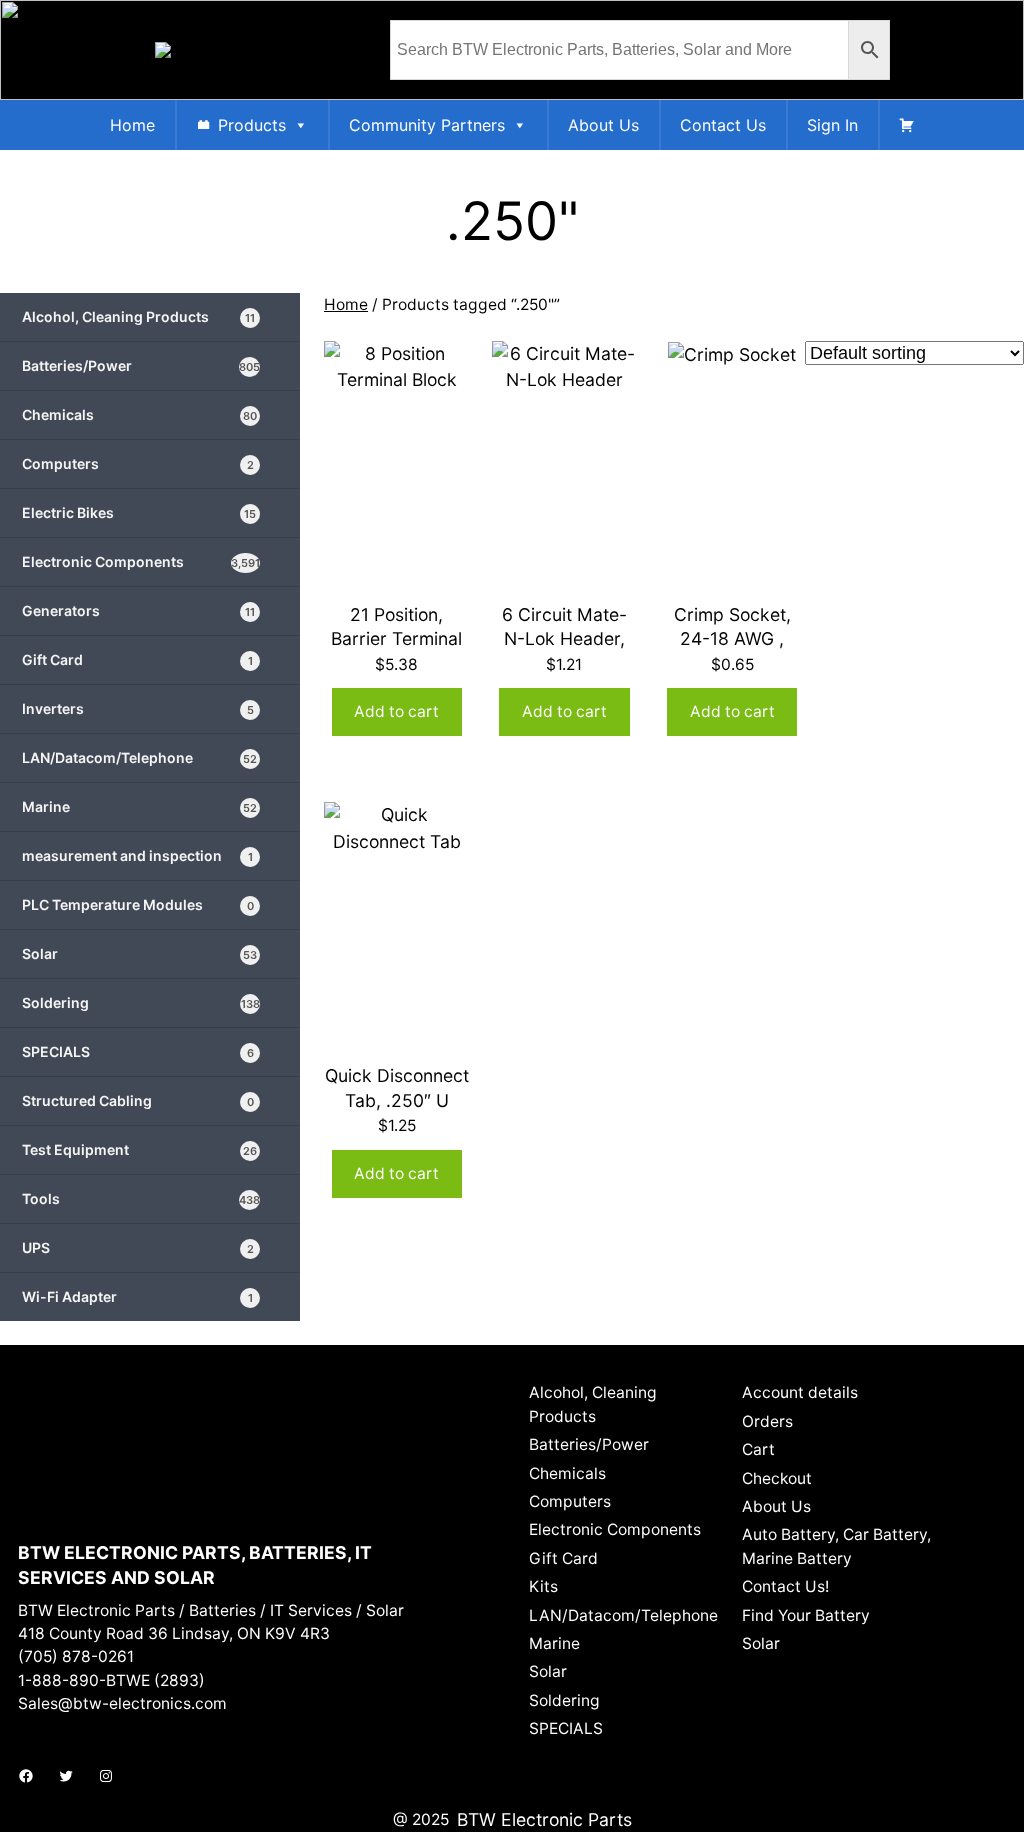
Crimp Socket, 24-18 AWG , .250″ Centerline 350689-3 (732, 651)
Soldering (141, 1002)
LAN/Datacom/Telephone (139, 757)
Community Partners (427, 125)
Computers (138, 463)
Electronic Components (141, 561)
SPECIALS (138, 1051)
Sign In (832, 125)
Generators (138, 610)
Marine (139, 806)
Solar (139, 953)
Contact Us (723, 125)
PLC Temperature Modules (138, 904)
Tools (141, 1198)
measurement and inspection (137, 855)
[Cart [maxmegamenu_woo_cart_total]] (907, 125)
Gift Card (137, 659)
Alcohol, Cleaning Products (138, 316)
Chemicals (139, 414)
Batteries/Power (141, 365)
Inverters (138, 708)
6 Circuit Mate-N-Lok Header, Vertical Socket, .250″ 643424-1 (564, 651)
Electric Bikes (139, 512)
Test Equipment (139, 1149)
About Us (603, 125)
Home (132, 125)
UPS (138, 1247)
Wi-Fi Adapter (137, 1296)
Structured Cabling (138, 1100)
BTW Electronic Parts (544, 1819)
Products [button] (252, 125)
